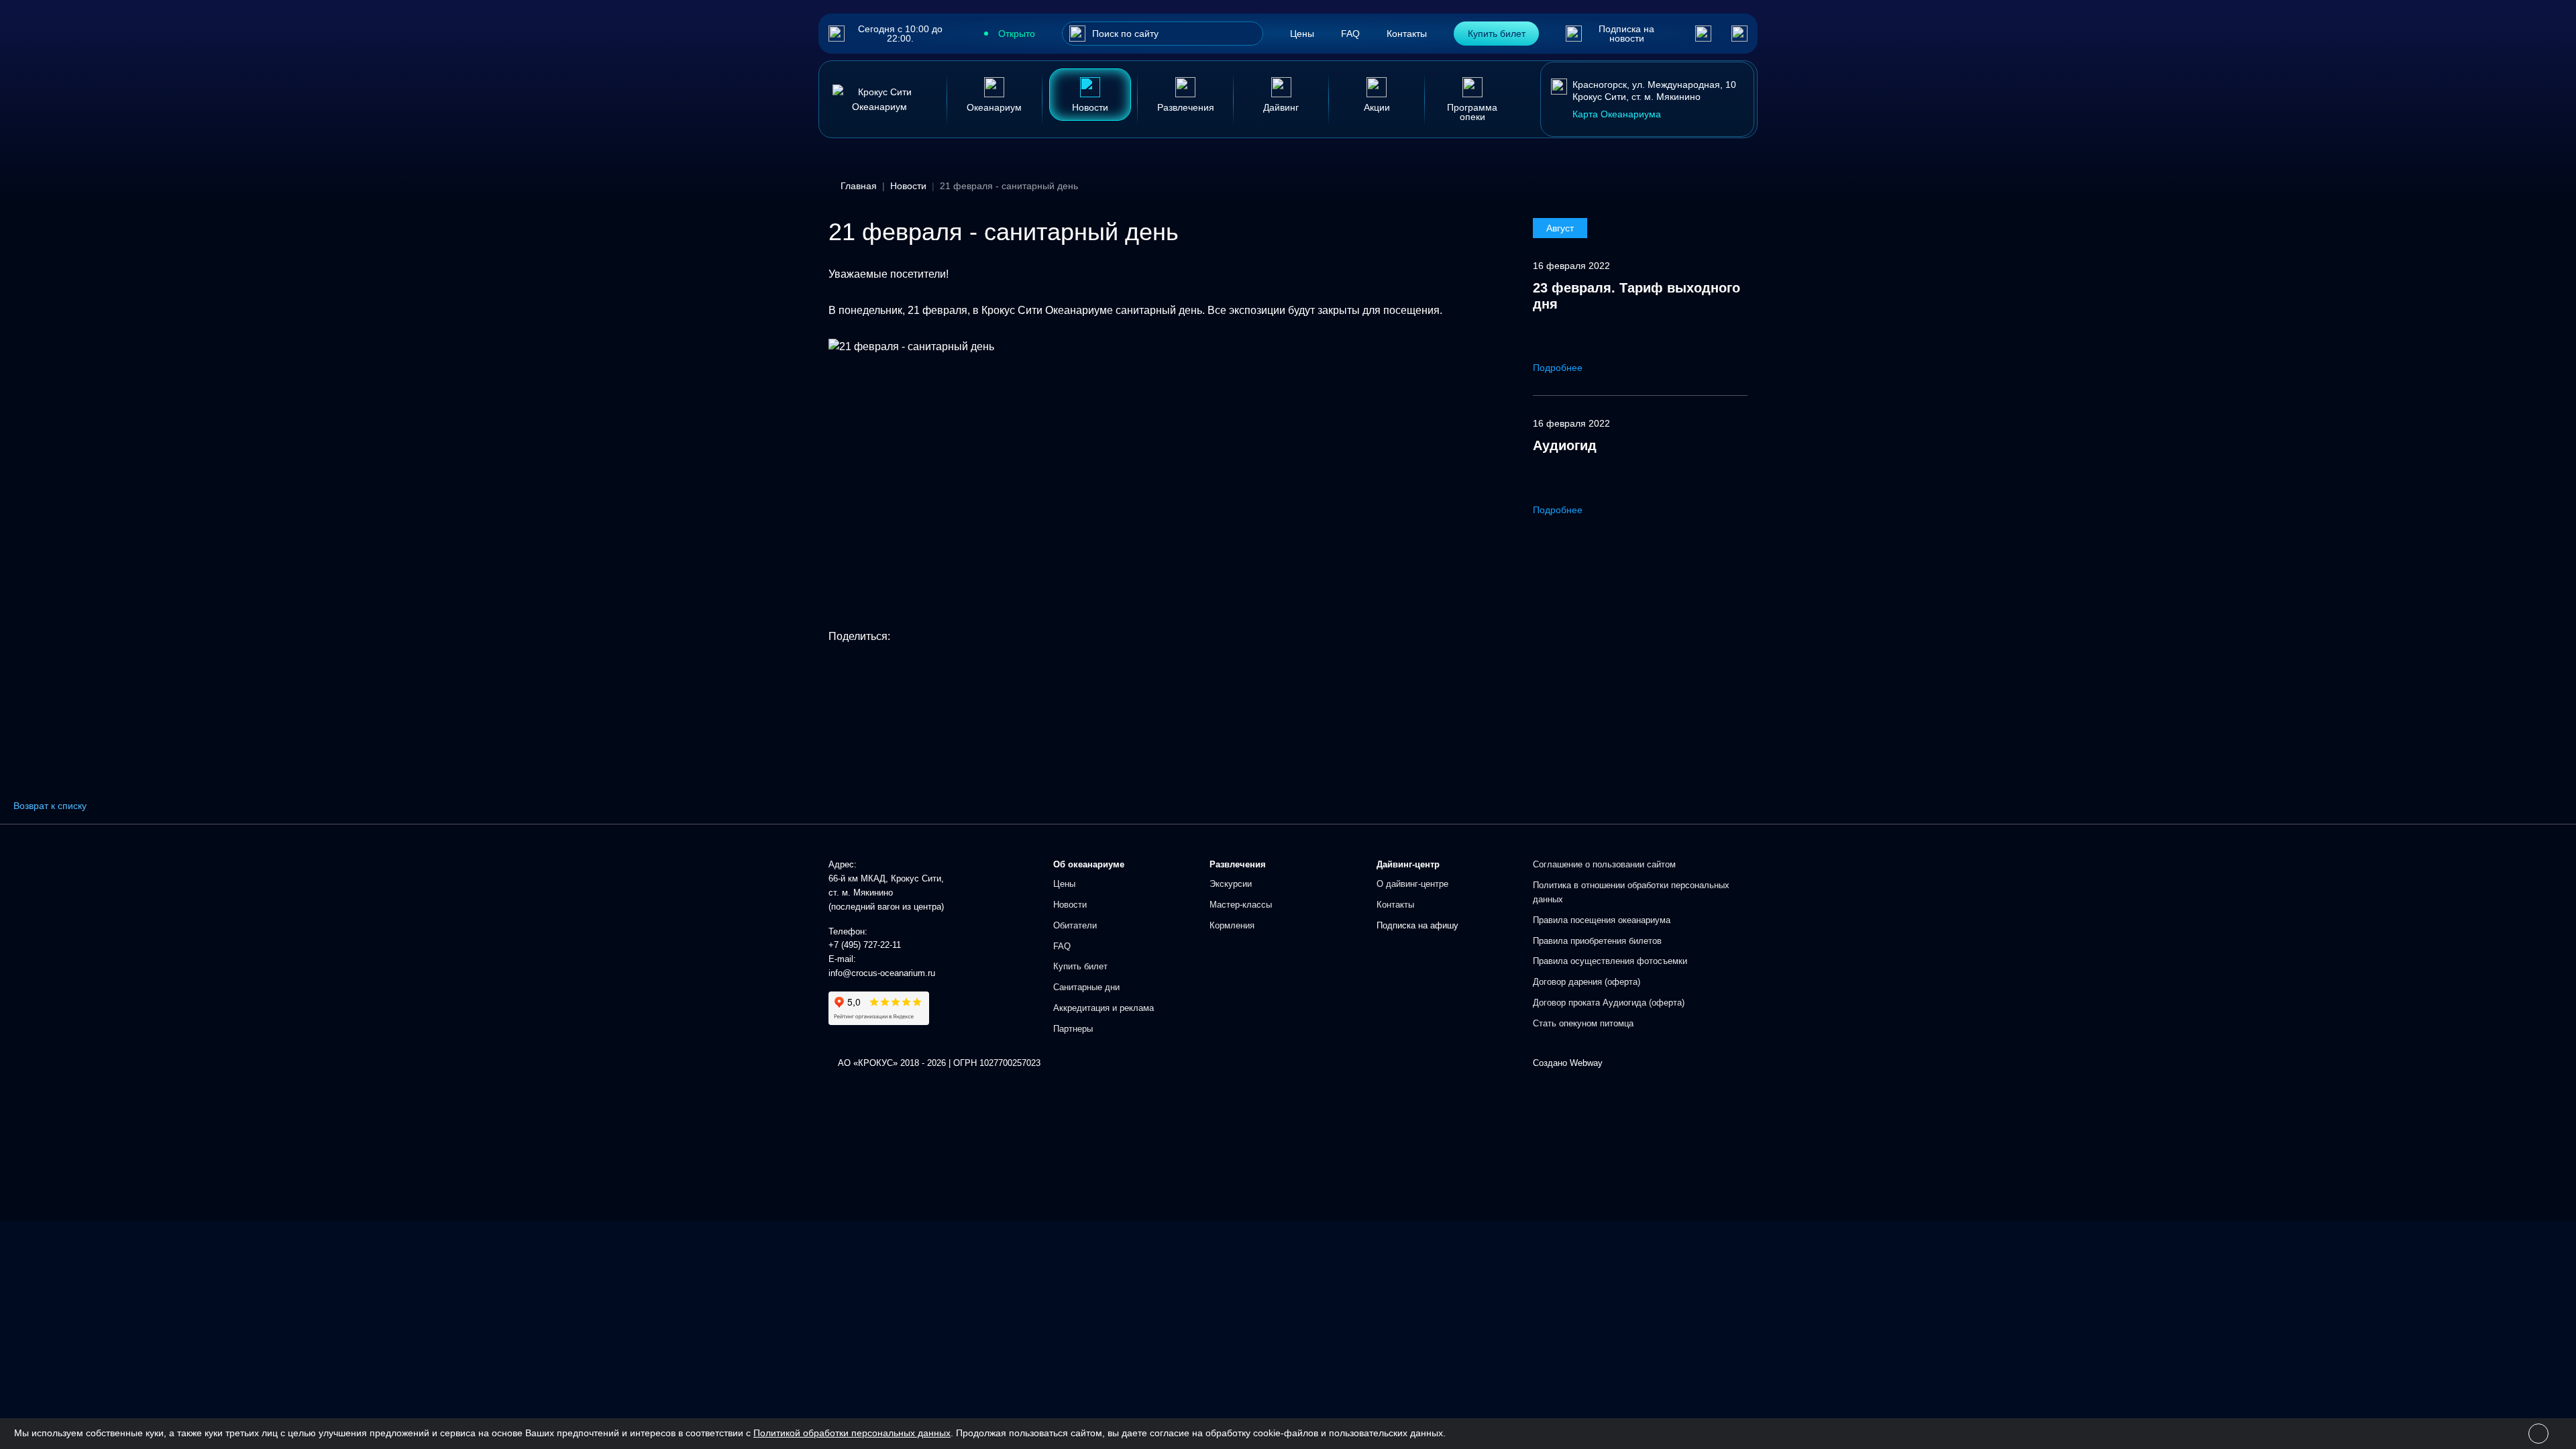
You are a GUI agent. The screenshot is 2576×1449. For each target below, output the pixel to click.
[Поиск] (1077, 34)
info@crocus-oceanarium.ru (882, 973)
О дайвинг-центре (1412, 884)
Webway (1586, 1063)
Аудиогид (1565, 445)
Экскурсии (1231, 884)
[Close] (2538, 1434)
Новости (1070, 905)
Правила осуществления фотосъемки (1610, 961)
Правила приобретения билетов (1597, 941)
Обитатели (1075, 925)
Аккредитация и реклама (1104, 1008)
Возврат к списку (50, 806)
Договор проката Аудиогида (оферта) (1609, 1003)
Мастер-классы (1241, 905)
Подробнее (1559, 368)
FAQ (1350, 34)
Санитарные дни (1086, 987)
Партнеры (1073, 1029)
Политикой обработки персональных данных (852, 1433)
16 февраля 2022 (1571, 266)
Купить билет (1497, 34)
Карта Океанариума (1617, 114)
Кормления (1232, 925)
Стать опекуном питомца (1583, 1023)
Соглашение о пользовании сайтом (1604, 864)
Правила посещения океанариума (1602, 920)
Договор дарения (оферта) (1587, 982)
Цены (1302, 34)
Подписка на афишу (1417, 925)
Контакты (1407, 34)
